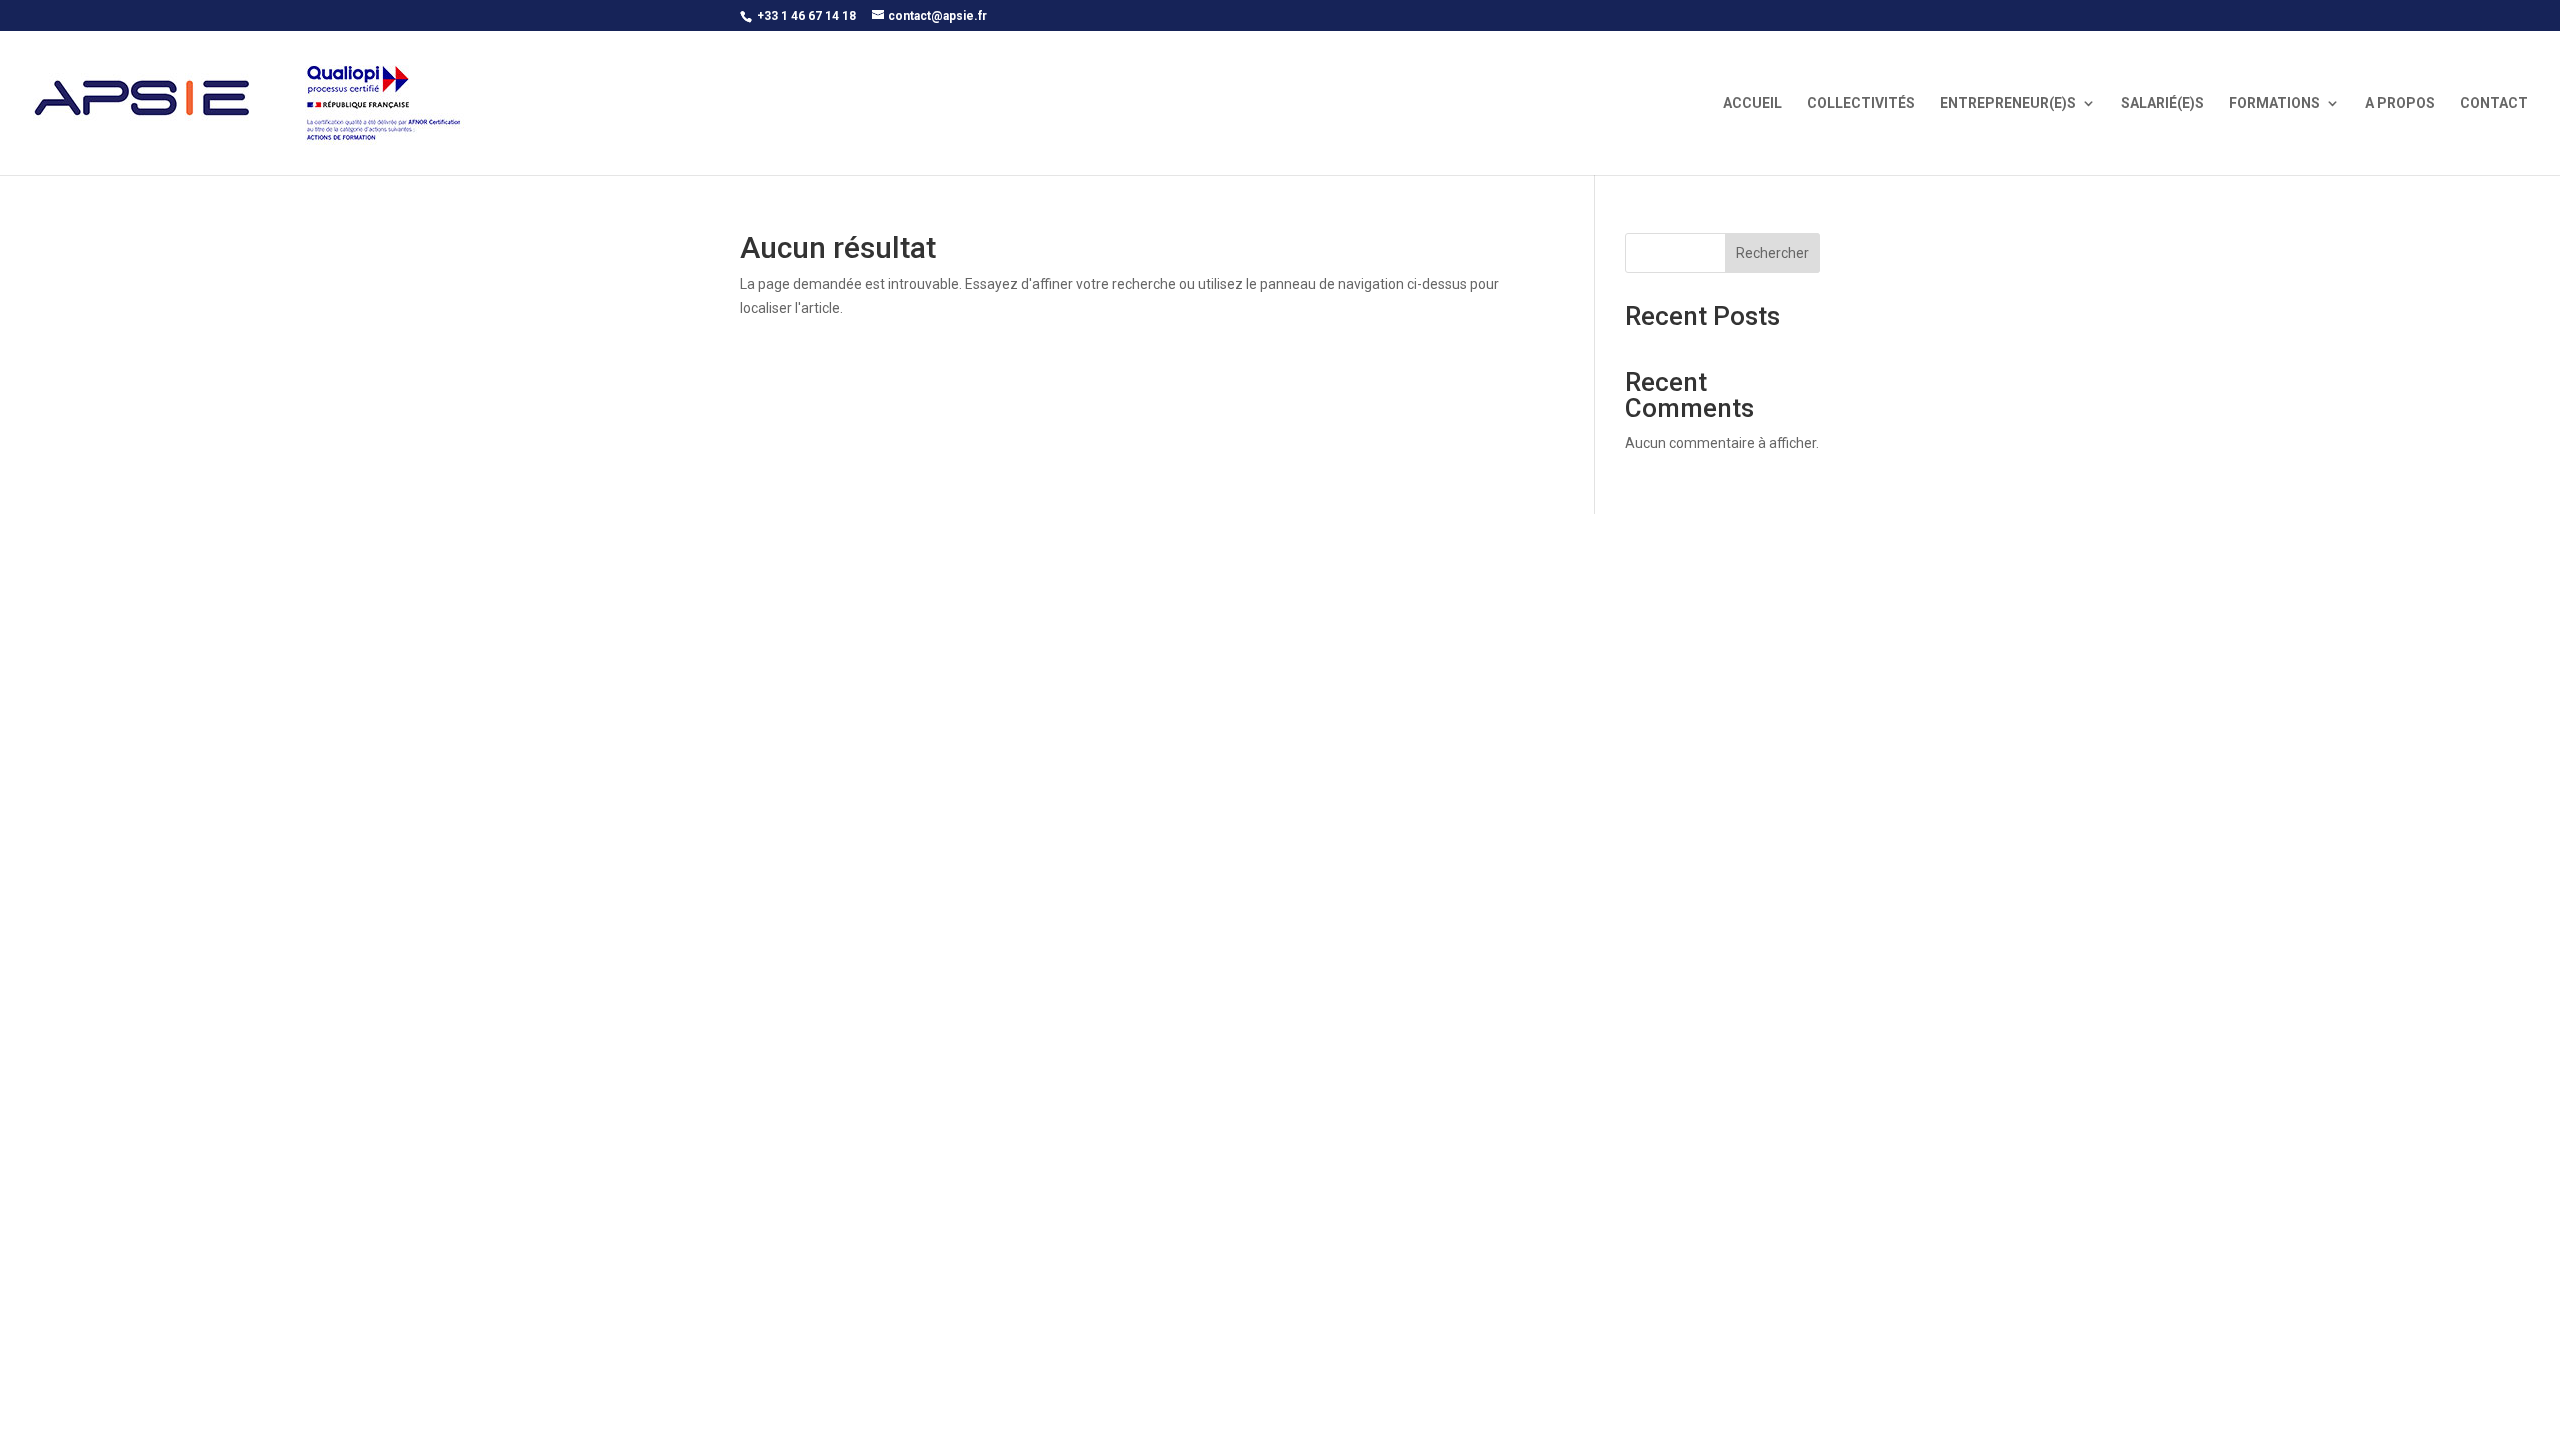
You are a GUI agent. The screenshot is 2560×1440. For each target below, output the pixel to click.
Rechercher (1772, 253)
